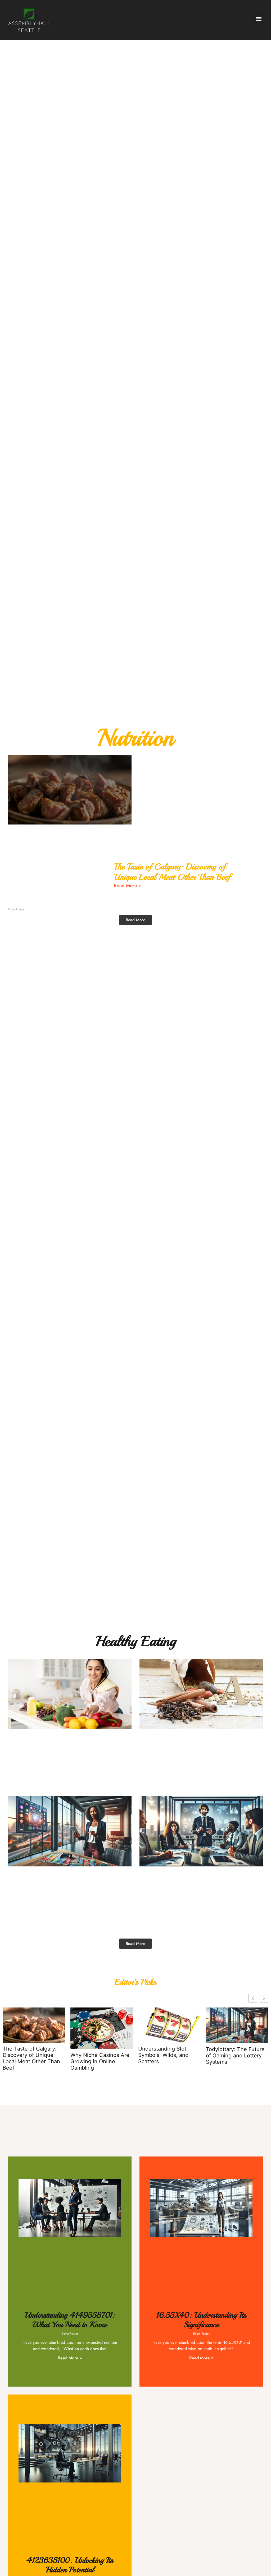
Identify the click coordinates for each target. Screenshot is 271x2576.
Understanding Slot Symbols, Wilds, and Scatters (163, 2055)
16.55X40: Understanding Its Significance (201, 2320)
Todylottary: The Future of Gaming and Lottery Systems (235, 2056)
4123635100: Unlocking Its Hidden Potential (70, 2565)
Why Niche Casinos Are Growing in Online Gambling (100, 2062)
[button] (259, 19)
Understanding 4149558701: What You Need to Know (70, 2320)
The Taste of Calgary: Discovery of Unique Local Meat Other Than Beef (172, 872)
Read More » (127, 886)
